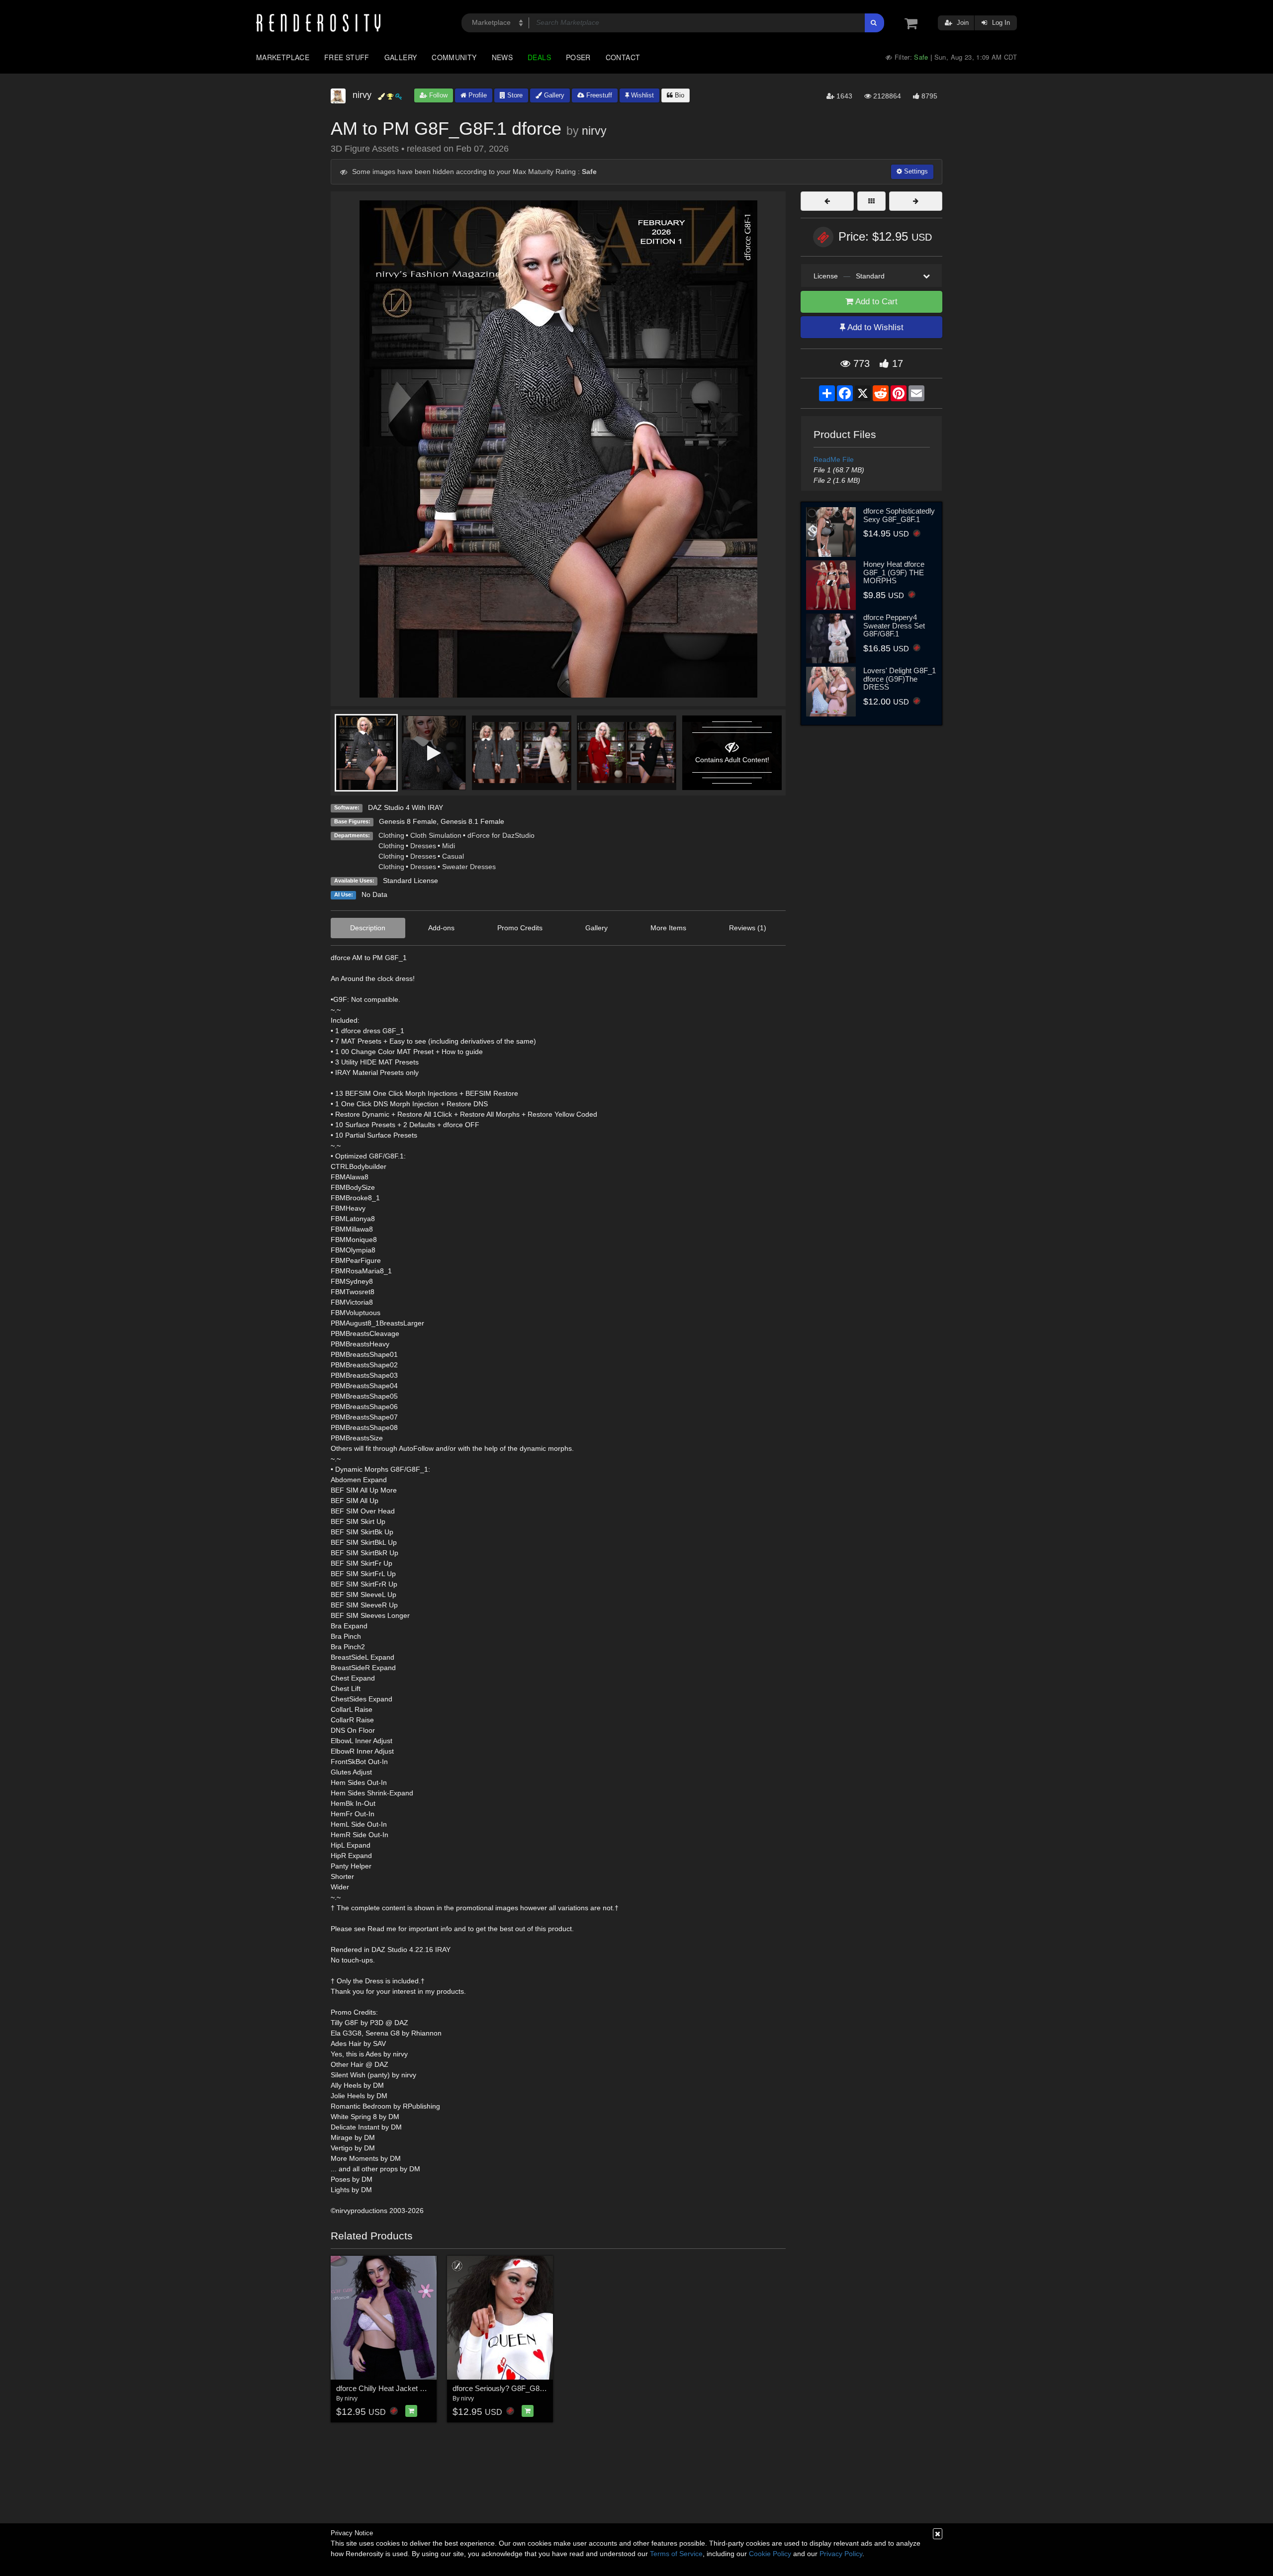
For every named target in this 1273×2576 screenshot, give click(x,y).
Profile (477, 95)
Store (514, 95)
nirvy (594, 131)
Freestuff (598, 95)
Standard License (410, 881)
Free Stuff (347, 57)
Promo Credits (520, 928)
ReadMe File (834, 459)
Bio (679, 95)
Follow (437, 95)
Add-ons (441, 928)
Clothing (391, 835)
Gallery (401, 57)
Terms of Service (676, 2554)
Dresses (423, 846)
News (502, 57)
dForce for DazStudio (501, 835)
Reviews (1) (748, 928)
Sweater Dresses (469, 867)
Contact (623, 57)
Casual (453, 856)
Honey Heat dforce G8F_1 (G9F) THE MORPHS (894, 572)
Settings (915, 171)
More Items (668, 928)
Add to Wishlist (874, 327)
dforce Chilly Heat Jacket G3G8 (388, 2388)
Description (368, 928)
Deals (539, 57)
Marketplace (283, 57)
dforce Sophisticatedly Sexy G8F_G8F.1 (899, 515)
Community (454, 57)
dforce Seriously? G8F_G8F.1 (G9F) (511, 2388)
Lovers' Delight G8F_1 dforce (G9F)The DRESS (900, 679)
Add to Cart (875, 302)
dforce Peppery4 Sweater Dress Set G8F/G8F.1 (894, 625)
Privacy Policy (841, 2554)
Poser (578, 57)
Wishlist (641, 95)
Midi (449, 846)
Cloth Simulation (436, 835)
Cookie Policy (770, 2554)
